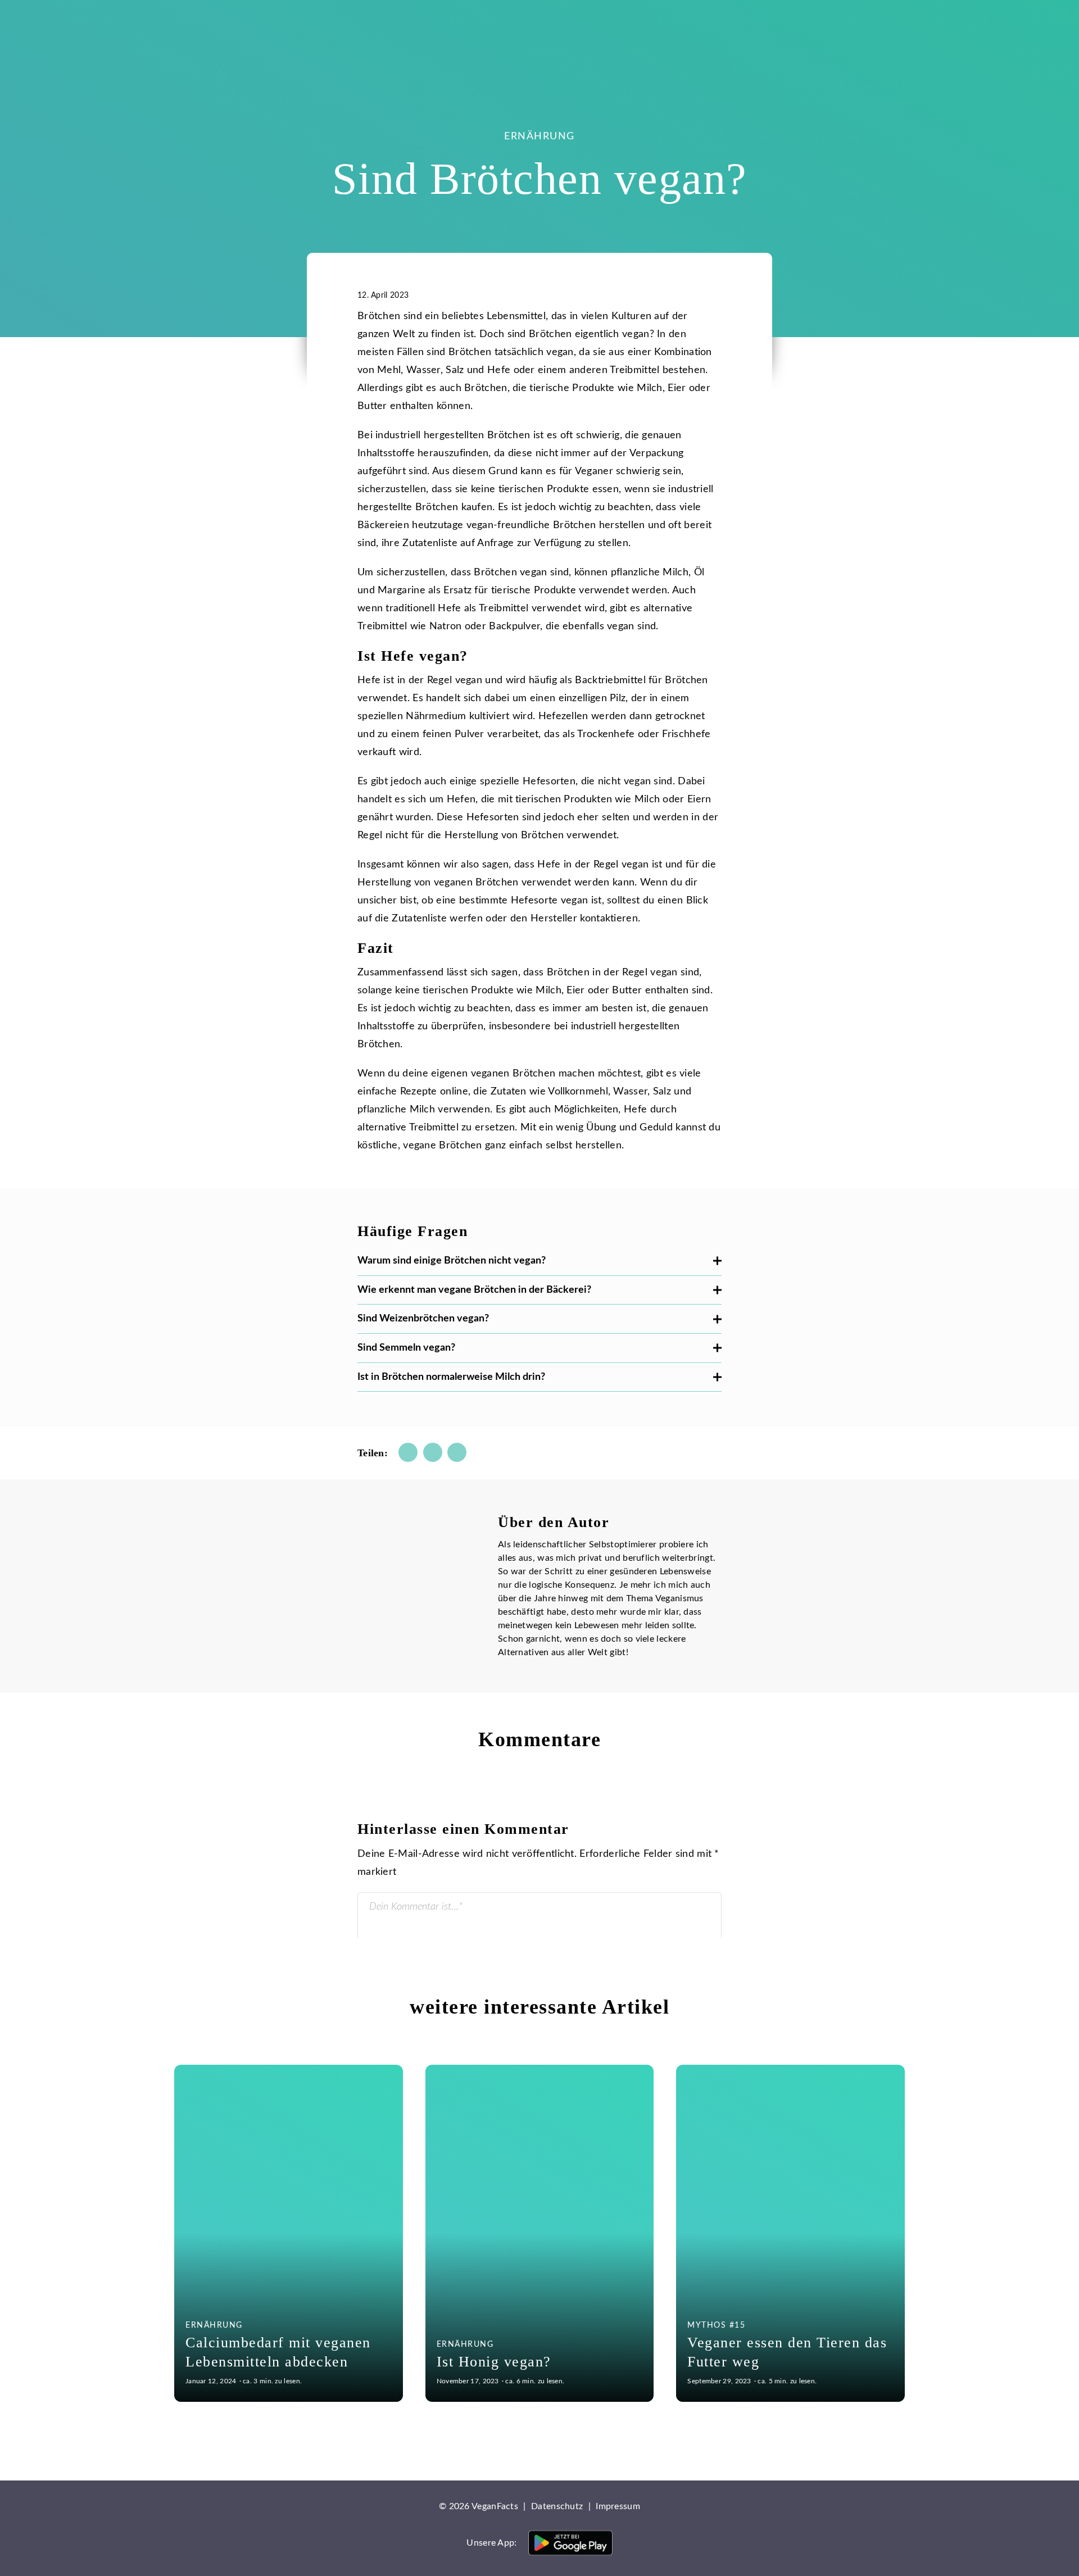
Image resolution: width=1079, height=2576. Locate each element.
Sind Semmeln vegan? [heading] (406, 1348)
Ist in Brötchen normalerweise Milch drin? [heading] (451, 1377)
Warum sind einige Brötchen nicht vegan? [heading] (452, 1261)
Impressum (618, 2506)
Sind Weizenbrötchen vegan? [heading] (423, 1319)
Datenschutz (557, 2506)
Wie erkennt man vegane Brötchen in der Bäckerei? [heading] (474, 1290)
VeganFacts (219, 25)
